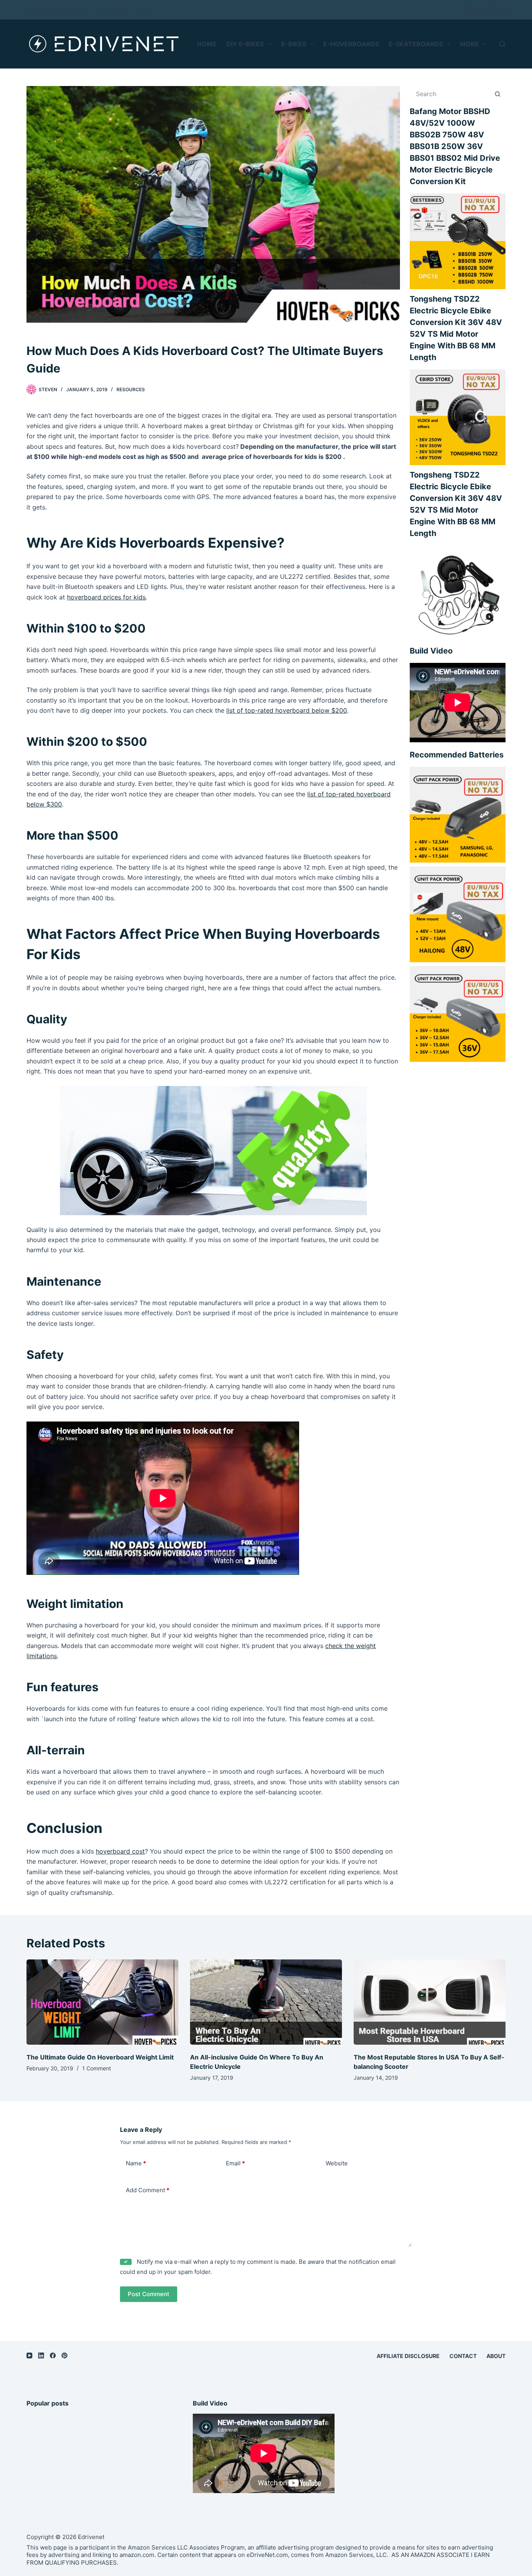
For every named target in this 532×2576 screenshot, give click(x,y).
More (469, 44)
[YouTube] (468, 10)
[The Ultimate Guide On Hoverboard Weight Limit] (102, 2002)
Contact (112, 10)
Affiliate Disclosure (58, 10)
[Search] (502, 44)
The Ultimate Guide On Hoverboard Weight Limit (100, 2057)
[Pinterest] (503, 10)
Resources (131, 389)
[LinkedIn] (479, 10)
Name (136, 2163)
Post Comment (149, 2294)
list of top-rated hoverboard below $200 (287, 710)
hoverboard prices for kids (106, 597)
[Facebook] (491, 10)
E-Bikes (294, 44)
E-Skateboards (416, 44)
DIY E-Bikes (245, 44)
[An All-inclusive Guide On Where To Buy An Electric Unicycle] (266, 2002)
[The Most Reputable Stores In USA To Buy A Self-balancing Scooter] (430, 2002)
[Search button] (498, 94)
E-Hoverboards (351, 44)
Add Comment (148, 2190)
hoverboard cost (120, 1851)
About (144, 10)
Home (207, 44)
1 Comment (97, 2068)
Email (235, 2163)
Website (337, 2163)
